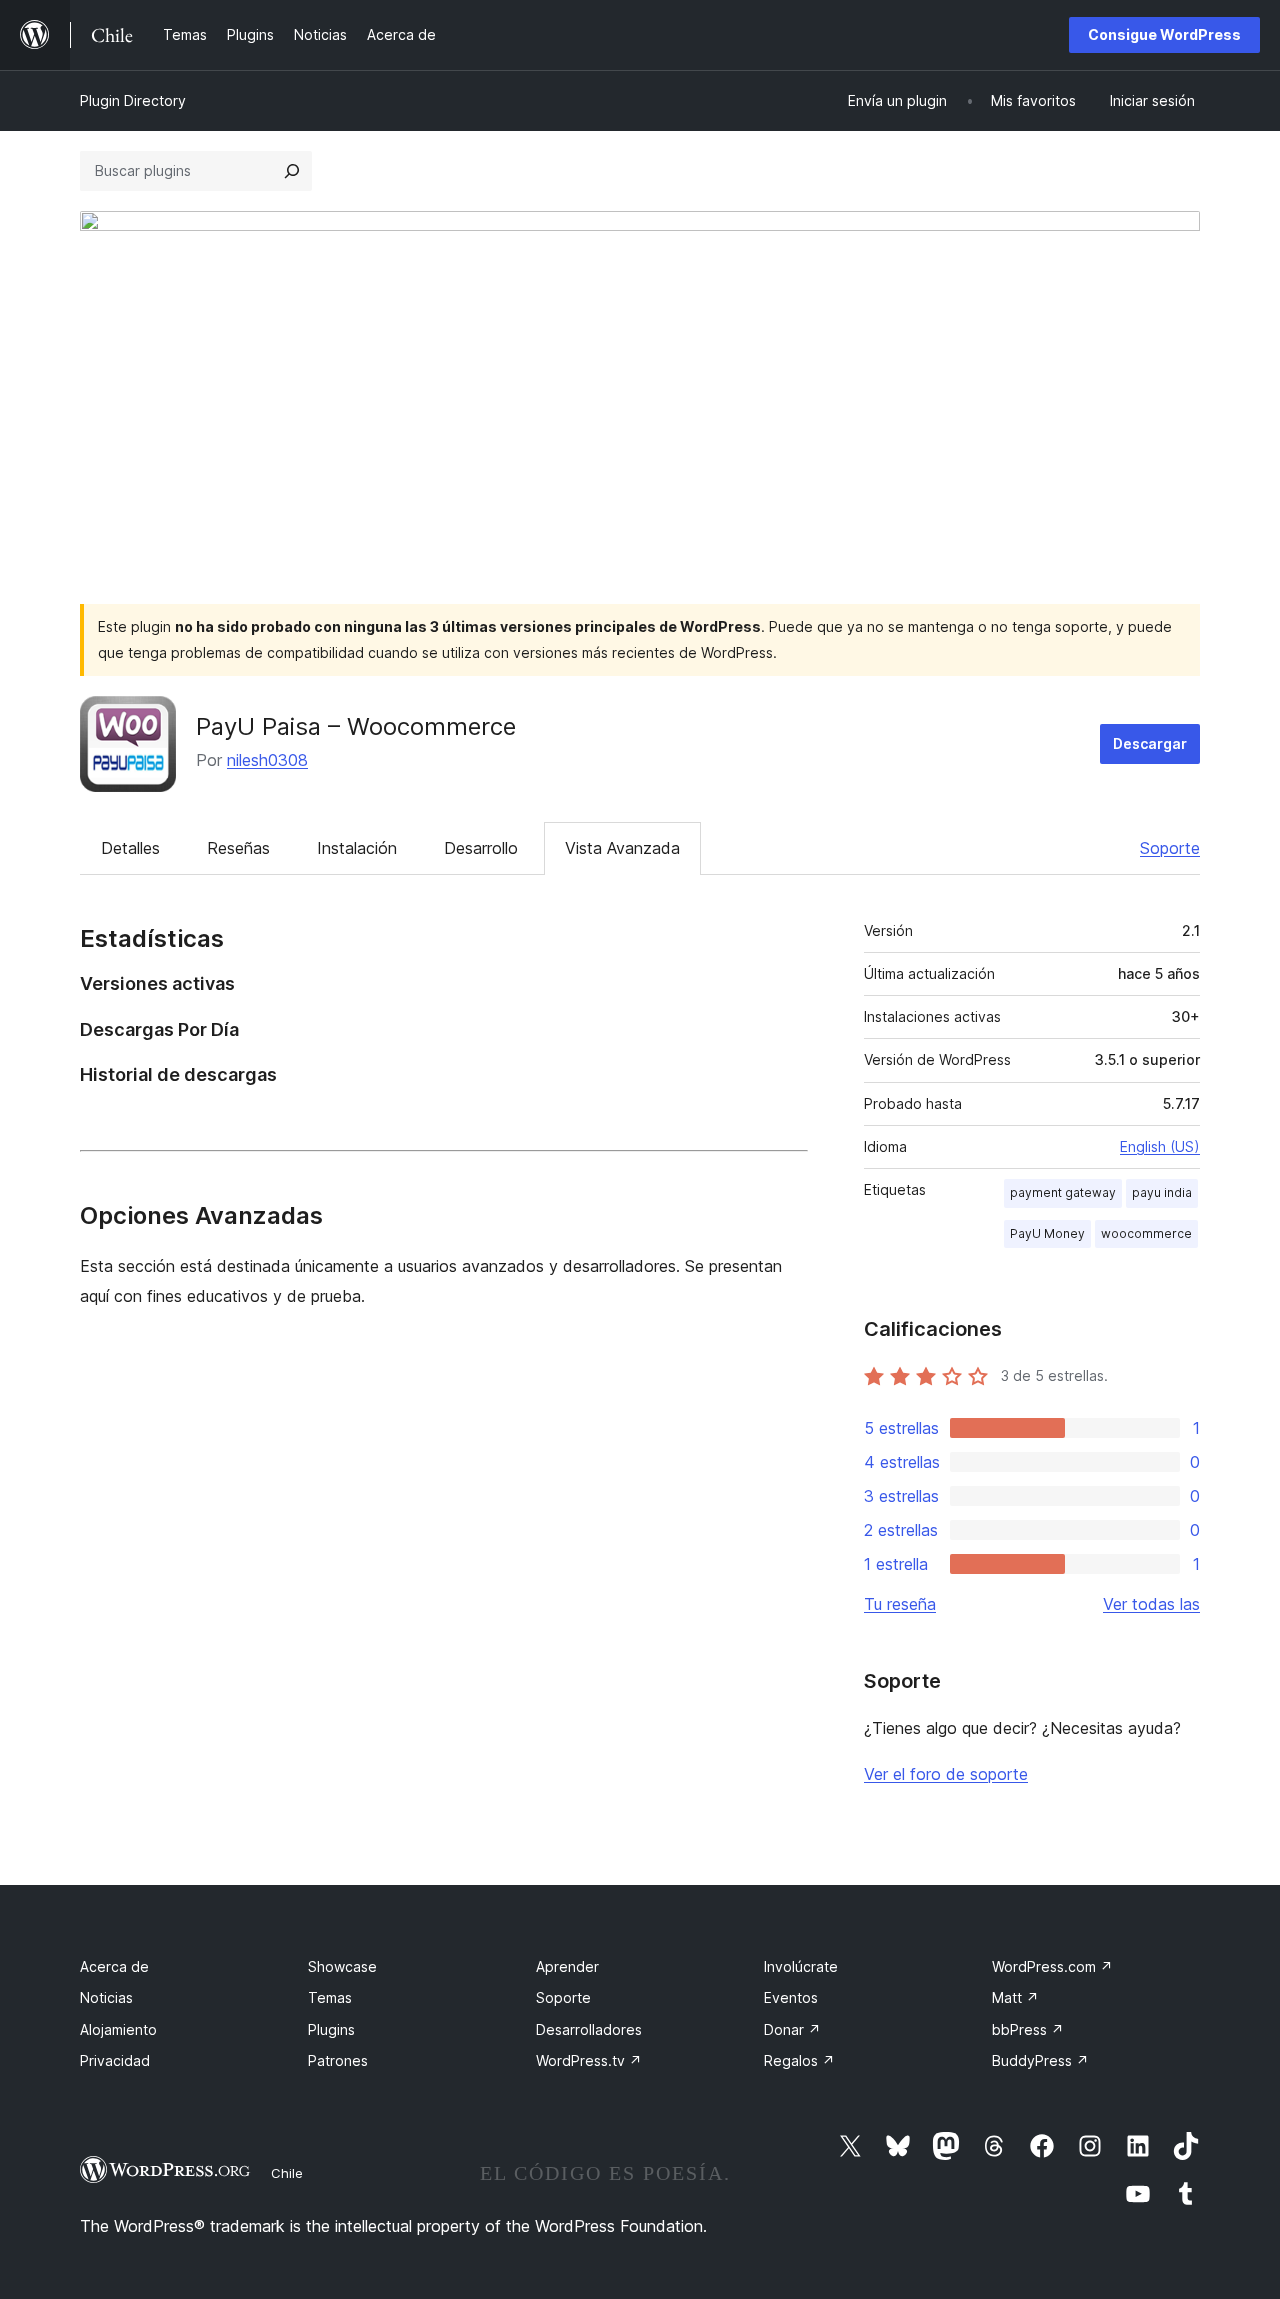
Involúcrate (801, 1966)
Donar (792, 2029)
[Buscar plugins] (292, 171)
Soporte (1170, 848)
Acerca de (114, 1966)
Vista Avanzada (622, 848)
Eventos (791, 1997)
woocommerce (1146, 1233)
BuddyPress (1040, 2060)
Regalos (799, 2060)
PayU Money (1047, 1233)
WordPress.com (1052, 1966)
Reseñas (238, 848)
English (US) (1160, 1146)
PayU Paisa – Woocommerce (356, 726)
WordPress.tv (589, 2060)
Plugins (331, 2029)
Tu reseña (900, 1604)
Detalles (130, 848)
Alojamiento (118, 2029)
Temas (330, 1997)
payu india (1162, 1192)
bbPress (1028, 2029)
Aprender (567, 1966)
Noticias (106, 1997)
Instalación (357, 848)
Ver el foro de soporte (946, 1774)
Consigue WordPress (1164, 34)
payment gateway (1063, 1192)
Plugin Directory (133, 100)
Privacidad (115, 2060)
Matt (1015, 1997)
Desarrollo (481, 848)
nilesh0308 (267, 760)
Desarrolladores (589, 2029)
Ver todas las (1151, 1604)
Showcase (342, 1966)
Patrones (338, 2060)
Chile (287, 2173)
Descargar (1150, 743)
